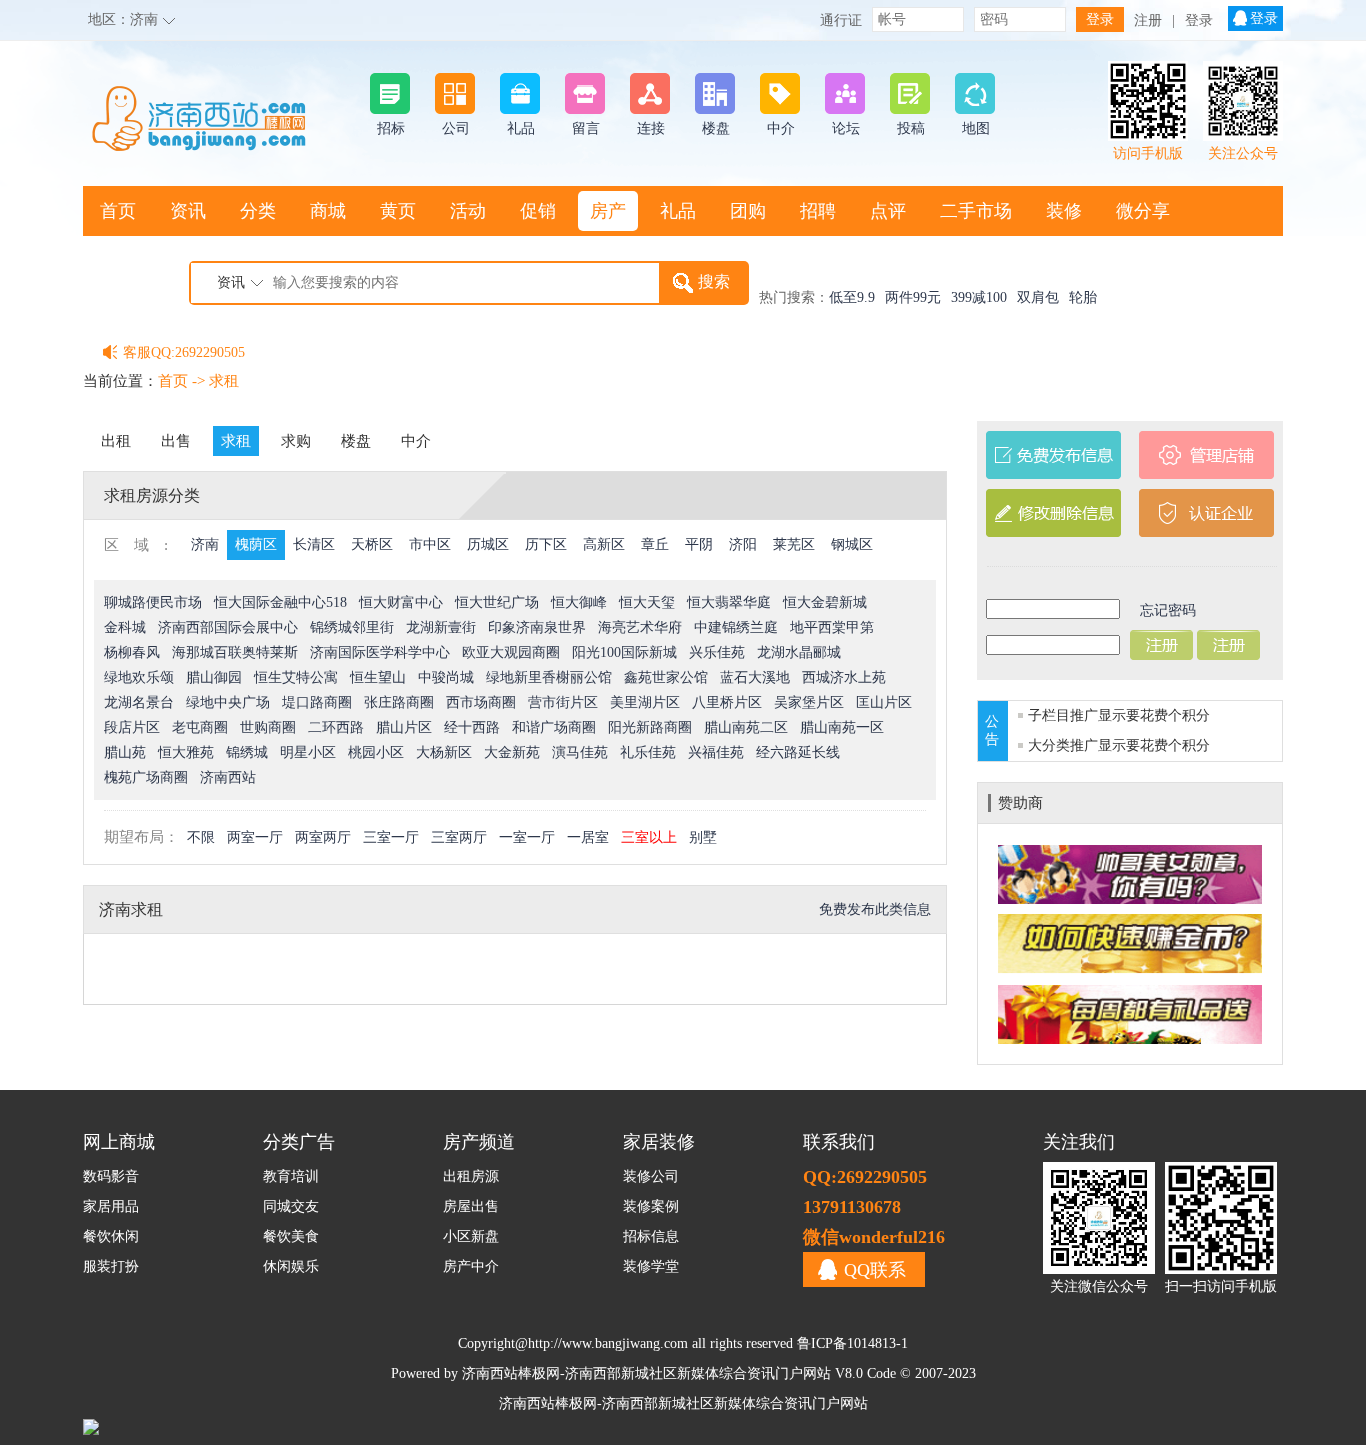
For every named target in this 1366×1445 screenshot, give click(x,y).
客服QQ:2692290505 (184, 352)
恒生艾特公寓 (296, 677)
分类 (258, 211)
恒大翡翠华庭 (729, 602)
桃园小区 (376, 752)
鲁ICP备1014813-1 (852, 1343)
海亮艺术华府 (640, 627)
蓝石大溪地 (755, 677)
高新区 (604, 544)
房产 (608, 211)
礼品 (678, 211)
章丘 (655, 544)
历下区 (546, 544)
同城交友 (291, 1206)
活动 (468, 211)
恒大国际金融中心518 (280, 602)
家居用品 (111, 1206)
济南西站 (228, 777)
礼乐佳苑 (648, 752)
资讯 (188, 211)
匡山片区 (884, 702)
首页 (118, 211)
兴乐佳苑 (717, 652)
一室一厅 (527, 837)
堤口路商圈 (317, 702)
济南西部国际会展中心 (228, 627)
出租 (116, 441)
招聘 (818, 211)
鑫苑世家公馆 (666, 677)
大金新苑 (512, 752)
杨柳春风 (132, 652)
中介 (416, 441)
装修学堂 (651, 1266)
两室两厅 (323, 837)
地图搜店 (136, 261)
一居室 (588, 837)
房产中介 (471, 1266)
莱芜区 (794, 544)
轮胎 (1083, 297)
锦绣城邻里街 (352, 627)
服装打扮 (111, 1266)
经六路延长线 (798, 752)
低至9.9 (852, 297)
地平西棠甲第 (832, 627)
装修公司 (651, 1176)
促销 (538, 211)
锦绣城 (247, 752)
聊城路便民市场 (153, 602)
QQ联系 (875, 1270)
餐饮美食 (291, 1236)
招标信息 (651, 1236)
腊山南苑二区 (746, 727)
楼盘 (356, 441)
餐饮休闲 (111, 1236)
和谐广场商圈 (554, 727)
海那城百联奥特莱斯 (235, 652)
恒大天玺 (647, 602)
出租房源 (471, 1176)
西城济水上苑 (844, 677)
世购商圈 (268, 727)
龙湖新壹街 (441, 627)
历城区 (488, 544)
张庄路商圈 (399, 702)
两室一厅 (255, 837)
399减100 (979, 297)
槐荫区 (256, 544)
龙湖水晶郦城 (799, 652)
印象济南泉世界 (537, 627)
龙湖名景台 (139, 702)
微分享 (1143, 211)
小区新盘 (471, 1236)
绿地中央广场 (228, 702)
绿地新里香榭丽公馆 (549, 677)
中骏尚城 (446, 677)
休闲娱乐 (291, 1266)
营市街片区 (563, 702)
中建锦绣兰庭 (736, 627)
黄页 (398, 211)
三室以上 (649, 837)
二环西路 (336, 727)
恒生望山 (378, 677)
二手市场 (976, 211)
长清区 (314, 544)
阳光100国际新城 (624, 652)
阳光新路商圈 (650, 727)
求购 (296, 441)
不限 (201, 837)
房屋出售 (471, 1206)
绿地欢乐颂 (139, 677)
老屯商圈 (200, 727)
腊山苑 (125, 752)
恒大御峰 (579, 602)
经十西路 (472, 727)
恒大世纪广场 (497, 602)
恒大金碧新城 (825, 602)
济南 (144, 19)
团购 (748, 211)
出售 (176, 441)
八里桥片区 (727, 702)
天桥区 (372, 544)
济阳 (743, 544)
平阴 (699, 544)
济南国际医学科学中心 (380, 652)
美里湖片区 (645, 702)
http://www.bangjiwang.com (608, 1343)
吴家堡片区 (809, 702)
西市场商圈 (481, 702)
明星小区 (308, 752)
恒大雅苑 (186, 752)
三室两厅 (459, 837)
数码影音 (111, 1176)
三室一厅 (391, 837)
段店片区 (132, 727)
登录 (1199, 20)
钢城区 (852, 544)
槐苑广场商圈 (146, 777)
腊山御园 (214, 677)
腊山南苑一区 (842, 727)
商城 (328, 211)
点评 (888, 211)
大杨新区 (444, 752)
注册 (1148, 20)
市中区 (430, 544)
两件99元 (913, 297)
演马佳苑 (580, 752)
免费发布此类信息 (875, 909)
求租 (224, 381)
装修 (1064, 211)
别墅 (703, 837)
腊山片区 (404, 727)
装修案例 (651, 1206)
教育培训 (291, 1176)
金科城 (125, 627)
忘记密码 (1168, 610)
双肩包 (1038, 297)
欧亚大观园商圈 (511, 652)
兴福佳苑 (716, 752)
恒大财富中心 (401, 602)
